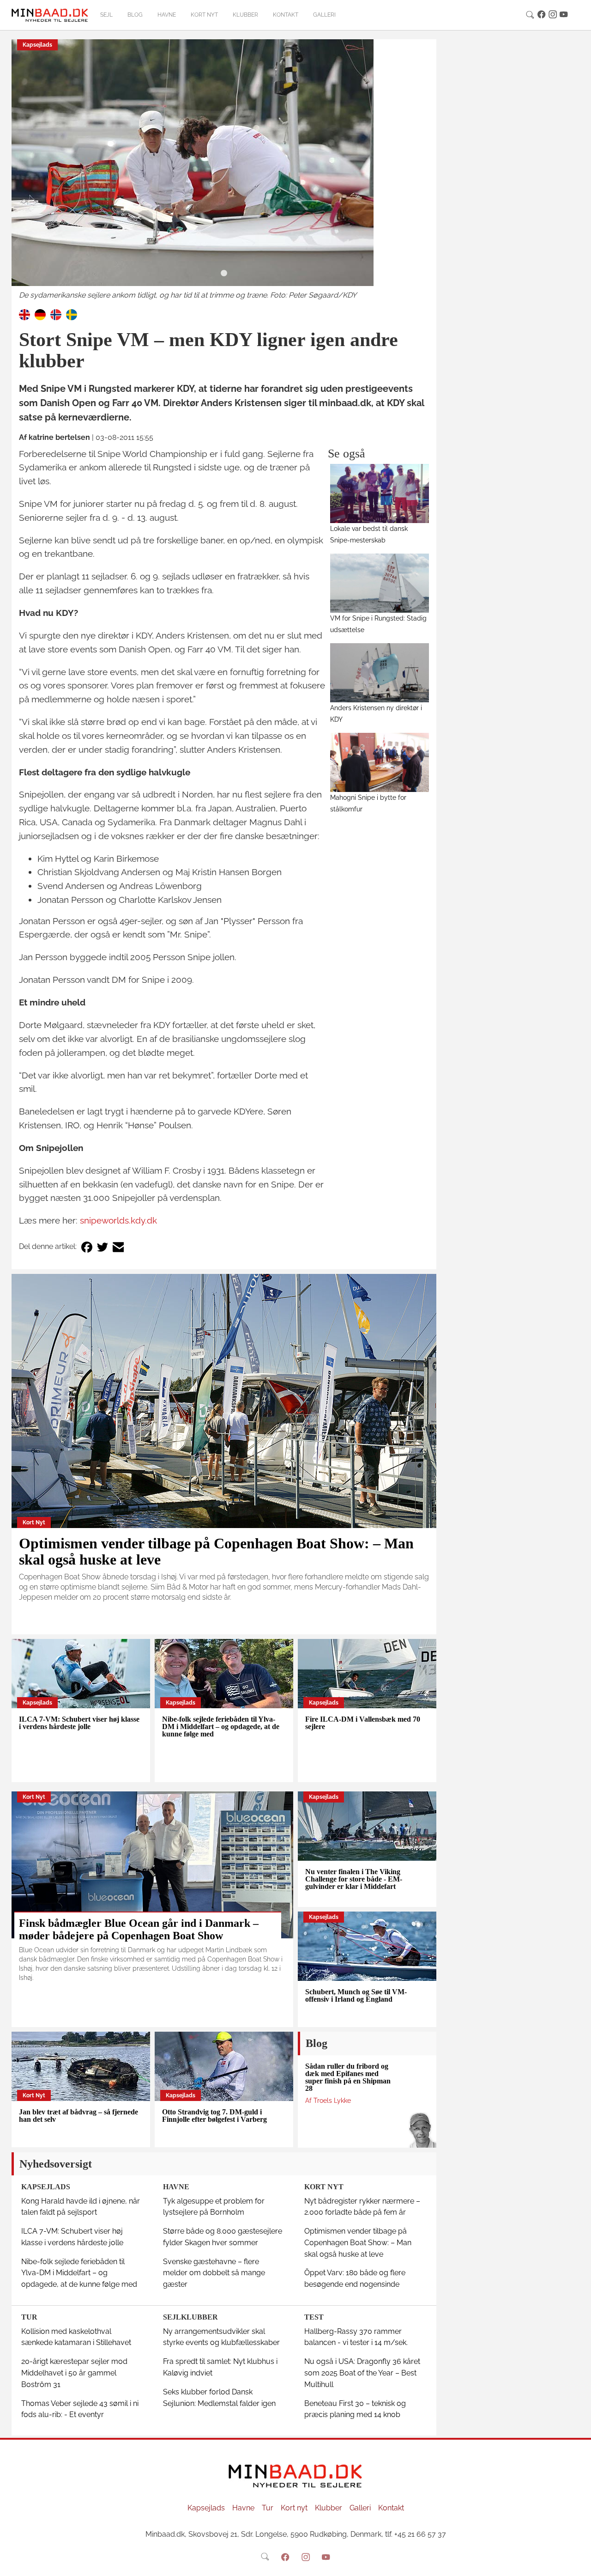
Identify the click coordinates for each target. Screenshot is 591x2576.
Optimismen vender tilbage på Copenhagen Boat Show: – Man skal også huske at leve (216, 1551)
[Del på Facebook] (87, 1247)
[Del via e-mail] (118, 1247)
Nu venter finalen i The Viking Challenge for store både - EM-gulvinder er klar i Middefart (354, 1879)
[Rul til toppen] (578, 2563)
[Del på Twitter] (103, 1247)
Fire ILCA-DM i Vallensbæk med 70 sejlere (363, 1723)
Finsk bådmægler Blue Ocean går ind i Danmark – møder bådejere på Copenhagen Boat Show (139, 1929)
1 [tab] (224, 274)
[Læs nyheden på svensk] (72, 314)
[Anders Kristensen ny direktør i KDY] (380, 673)
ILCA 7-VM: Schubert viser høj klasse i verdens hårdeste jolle (79, 1723)
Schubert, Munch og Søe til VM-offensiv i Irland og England (356, 1995)
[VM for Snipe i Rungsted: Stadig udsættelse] (380, 583)
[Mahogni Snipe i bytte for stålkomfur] (380, 762)
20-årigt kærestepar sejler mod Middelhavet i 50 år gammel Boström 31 (74, 2373)
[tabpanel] (224, 170)
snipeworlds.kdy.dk (118, 1220)
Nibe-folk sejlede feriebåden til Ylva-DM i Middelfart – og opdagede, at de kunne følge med (221, 1726)
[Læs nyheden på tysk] (40, 314)
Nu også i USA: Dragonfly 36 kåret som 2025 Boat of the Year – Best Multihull (362, 2373)
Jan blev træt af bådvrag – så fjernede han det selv (78, 2116)
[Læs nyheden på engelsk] (24, 314)
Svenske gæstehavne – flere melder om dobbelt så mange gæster (214, 2273)
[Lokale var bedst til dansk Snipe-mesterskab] (380, 493)
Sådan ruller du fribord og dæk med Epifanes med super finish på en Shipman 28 (348, 2077)
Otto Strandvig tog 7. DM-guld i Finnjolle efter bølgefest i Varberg (214, 2116)
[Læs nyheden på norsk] (56, 314)
